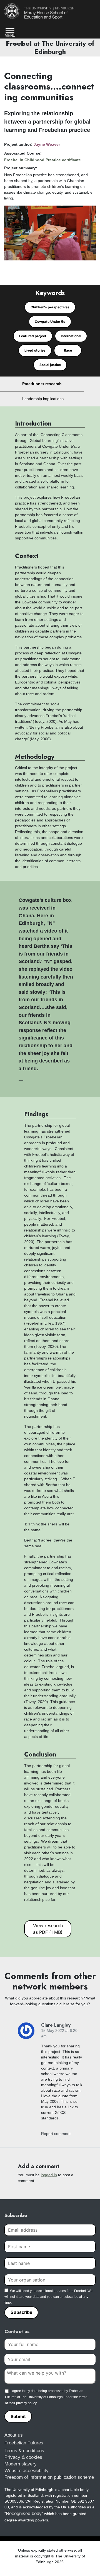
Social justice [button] (50, 365)
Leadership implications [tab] (43, 399)
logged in (49, 2175)
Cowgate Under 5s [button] (50, 322)
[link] (39, 11)
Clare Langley (56, 2025)
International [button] (71, 336)
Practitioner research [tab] (42, 384)
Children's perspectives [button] (50, 307)
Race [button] (68, 350)
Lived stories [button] (35, 350)
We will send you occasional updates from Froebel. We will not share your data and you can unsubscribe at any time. (48, 2297)
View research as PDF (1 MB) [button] (48, 1929)
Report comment (56, 2134)
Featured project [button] (33, 336)
